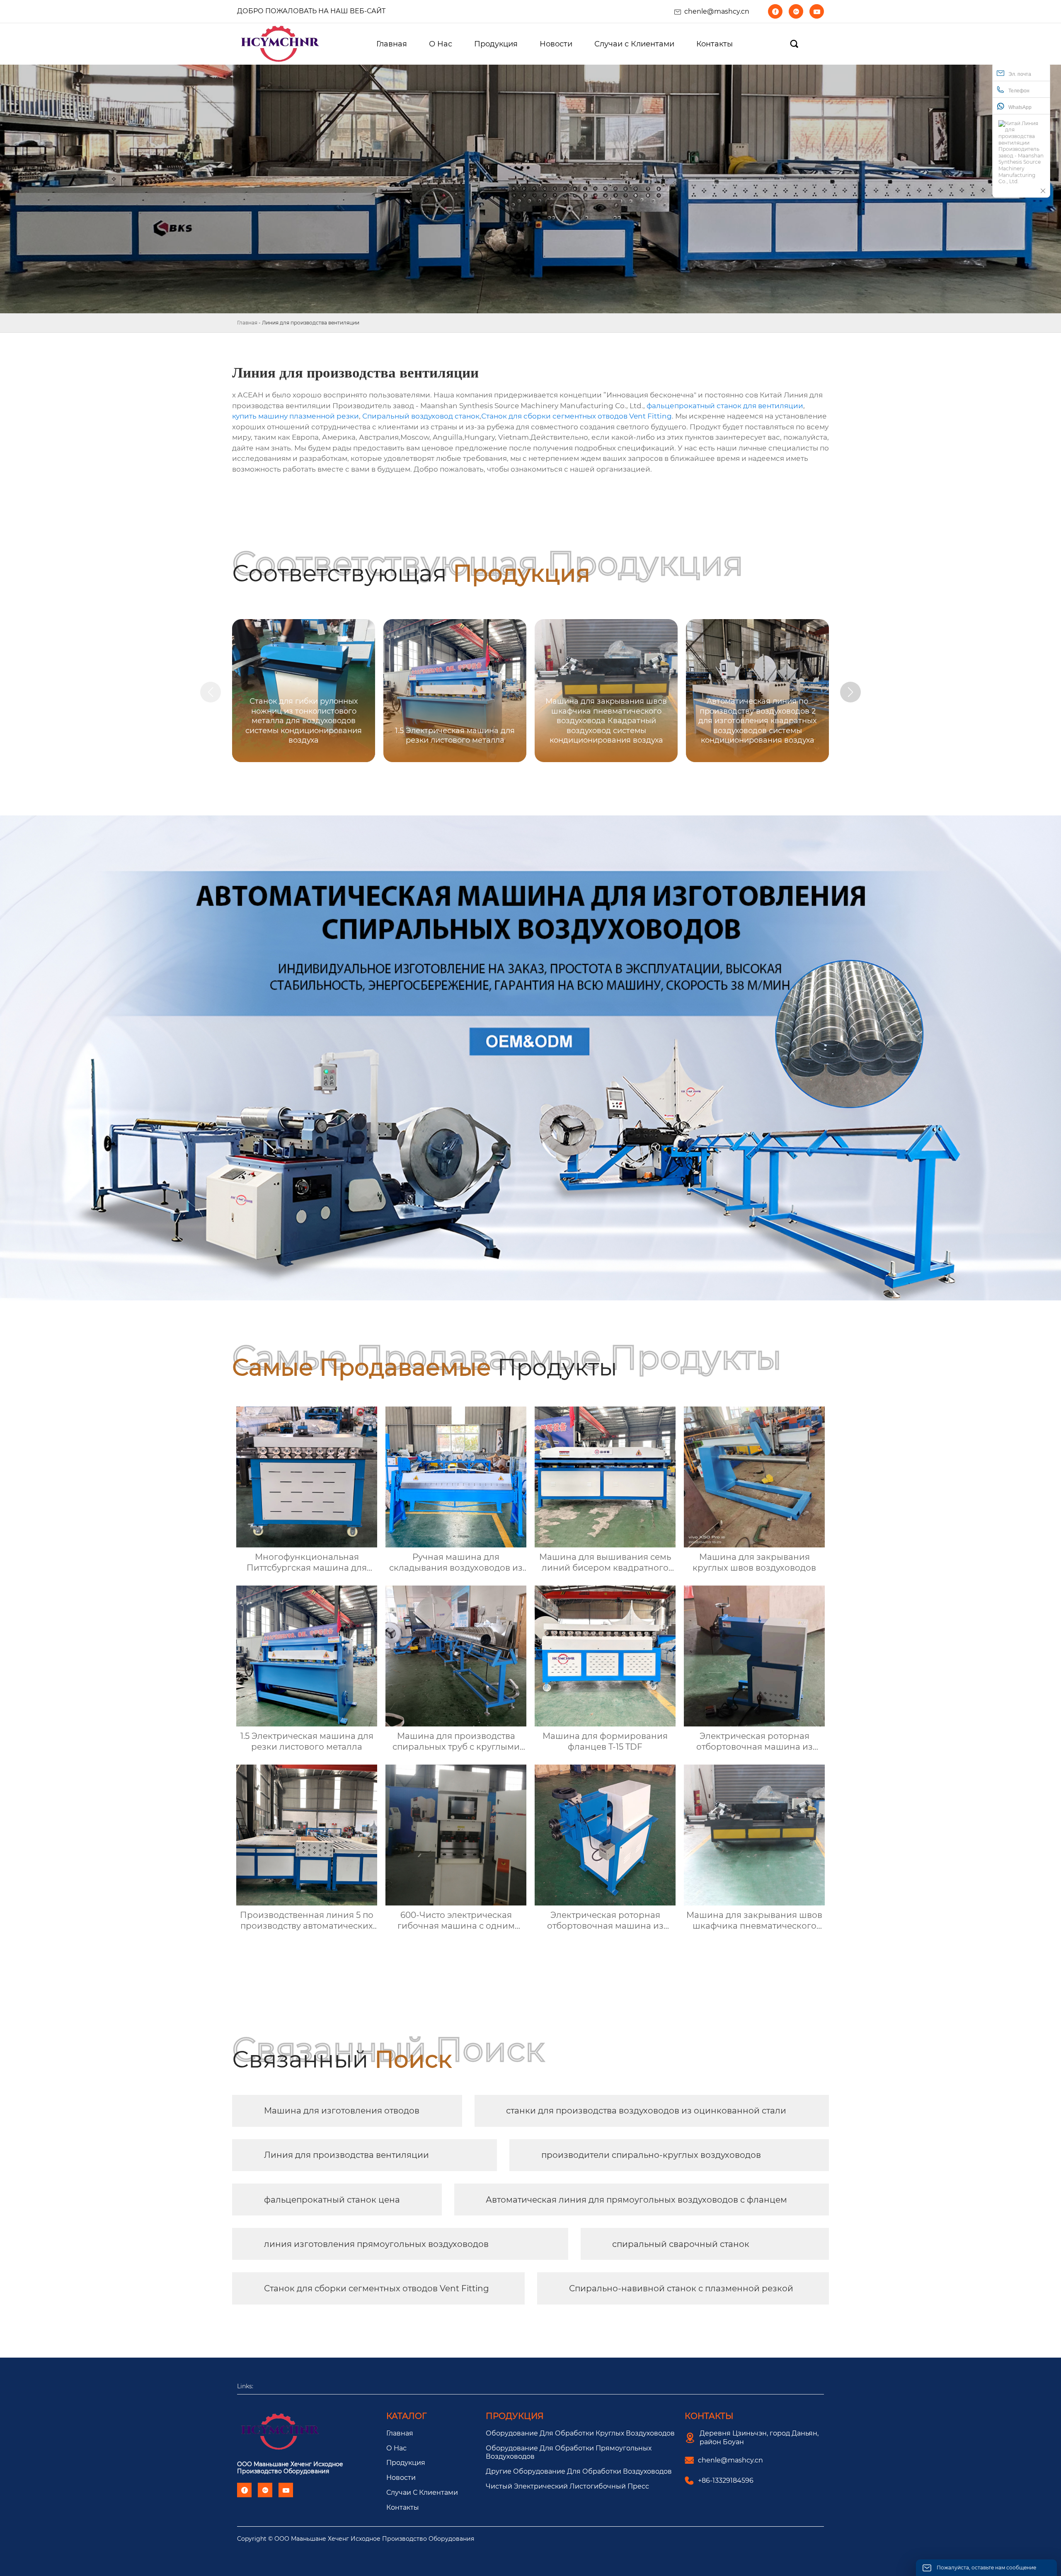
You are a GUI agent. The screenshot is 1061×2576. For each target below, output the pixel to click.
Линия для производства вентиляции (346, 2155)
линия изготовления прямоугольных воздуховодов (376, 2244)
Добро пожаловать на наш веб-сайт (311, 11)
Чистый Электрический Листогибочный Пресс (567, 2486)
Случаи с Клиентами (422, 2492)
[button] (850, 692)
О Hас (396, 2448)
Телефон (1019, 91)
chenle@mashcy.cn (717, 11)
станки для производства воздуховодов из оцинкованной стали (646, 2111)
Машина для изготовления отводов (342, 2111)
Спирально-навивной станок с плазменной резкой (681, 2288)
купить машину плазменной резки (296, 416)
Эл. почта (1020, 74)
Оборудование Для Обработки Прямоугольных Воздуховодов (569, 2453)
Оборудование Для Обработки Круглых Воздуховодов (580, 2433)
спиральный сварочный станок (681, 2244)
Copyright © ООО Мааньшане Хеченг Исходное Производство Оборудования (356, 2539)
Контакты (403, 2507)
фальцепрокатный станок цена (332, 2200)
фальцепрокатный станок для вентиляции (725, 406)
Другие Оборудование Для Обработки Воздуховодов (579, 2471)
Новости (401, 2478)
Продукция (406, 2463)
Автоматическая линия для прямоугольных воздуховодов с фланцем (636, 2200)
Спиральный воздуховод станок (421, 416)
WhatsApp (1020, 107)
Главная (247, 323)
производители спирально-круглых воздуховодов (651, 2155)
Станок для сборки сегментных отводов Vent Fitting (577, 416)
